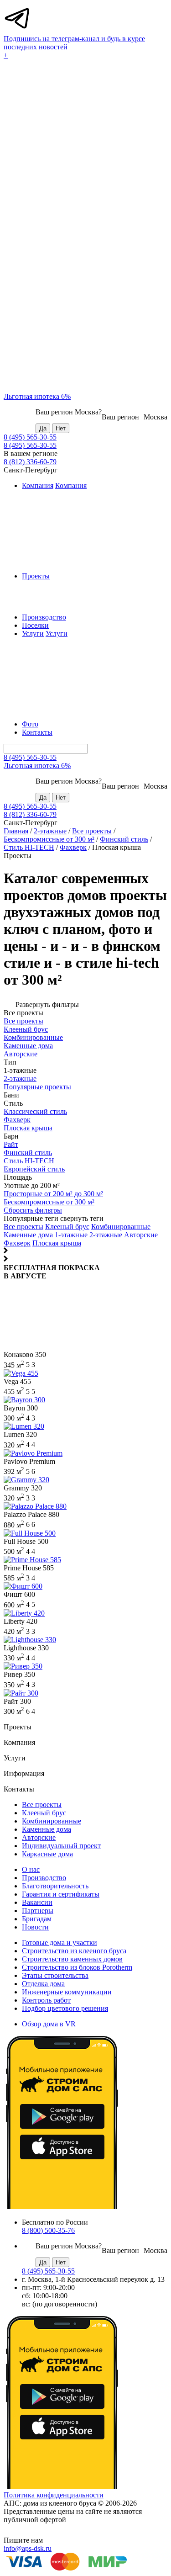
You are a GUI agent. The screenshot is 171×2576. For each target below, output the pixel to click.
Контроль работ (46, 2000)
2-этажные (50, 831)
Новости (35, 1927)
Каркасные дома (47, 1854)
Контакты (37, 732)
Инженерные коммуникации (67, 1992)
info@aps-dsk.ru (28, 2548)
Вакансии (37, 1902)
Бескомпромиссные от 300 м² (49, 839)
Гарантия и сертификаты (61, 1894)
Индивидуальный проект (61, 1846)
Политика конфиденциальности (54, 2495)
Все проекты (92, 831)
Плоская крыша (57, 1243)
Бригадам (37, 1919)
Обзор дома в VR (49, 2024)
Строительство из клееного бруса (74, 1951)
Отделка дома (43, 1984)
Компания (38, 485)
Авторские (141, 1235)
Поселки (35, 625)
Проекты (36, 576)
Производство (44, 617)
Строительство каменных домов (72, 1959)
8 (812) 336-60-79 (30, 462)
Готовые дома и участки (60, 1943)
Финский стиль (124, 839)
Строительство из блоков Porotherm (77, 1967)
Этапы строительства (55, 1975)
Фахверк (73, 847)
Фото (30, 724)
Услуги (33, 633)
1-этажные (71, 1235)
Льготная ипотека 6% (37, 396)
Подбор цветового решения (65, 2008)
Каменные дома (28, 1235)
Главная (16, 831)
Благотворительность (55, 1886)
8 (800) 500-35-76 (48, 2230)
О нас (31, 1869)
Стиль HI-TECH (29, 847)
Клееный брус (67, 1227)
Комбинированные (121, 1227)
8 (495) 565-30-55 (30, 437)
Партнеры (38, 1911)
